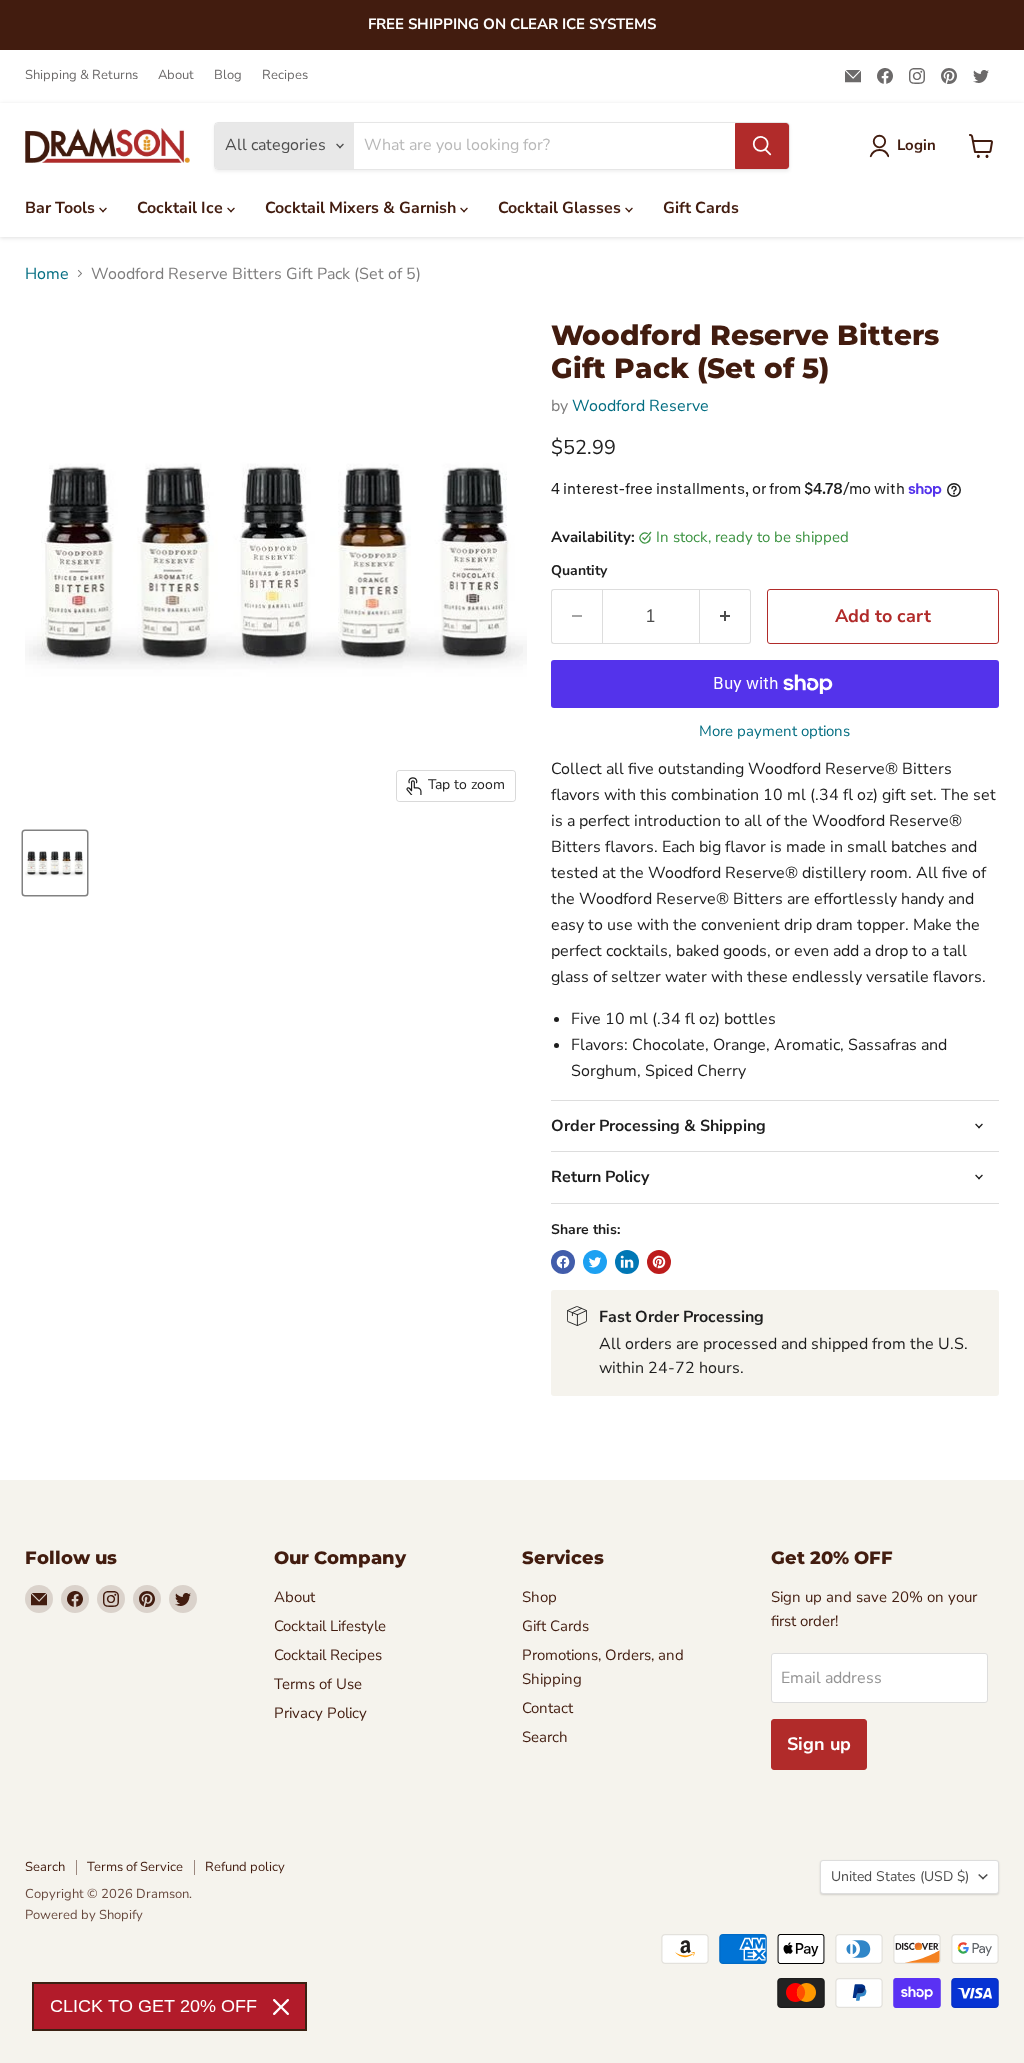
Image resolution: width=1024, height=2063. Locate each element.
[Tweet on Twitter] (595, 1262)
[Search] (762, 146)
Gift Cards (701, 208)
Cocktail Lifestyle (330, 1626)
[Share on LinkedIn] (627, 1262)
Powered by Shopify (84, 1915)
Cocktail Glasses (561, 208)
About (176, 75)
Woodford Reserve (640, 406)
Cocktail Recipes (328, 1655)
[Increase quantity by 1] (725, 616)
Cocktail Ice (182, 208)
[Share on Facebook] (563, 1262)
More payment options (774, 731)
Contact (547, 1708)
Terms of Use (318, 1684)
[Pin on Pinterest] (659, 1262)
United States (900, 1876)
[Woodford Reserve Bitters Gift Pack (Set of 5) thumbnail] (55, 863)
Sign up (819, 1744)
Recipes (285, 75)
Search (545, 1737)
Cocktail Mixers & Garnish (362, 208)
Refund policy (245, 1867)
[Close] (281, 2007)
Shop (539, 1597)
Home (47, 274)
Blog (228, 75)
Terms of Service (135, 1867)
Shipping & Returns (81, 75)
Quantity (579, 571)
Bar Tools (62, 208)
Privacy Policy (320, 1713)
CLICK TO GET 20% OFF (153, 2006)
